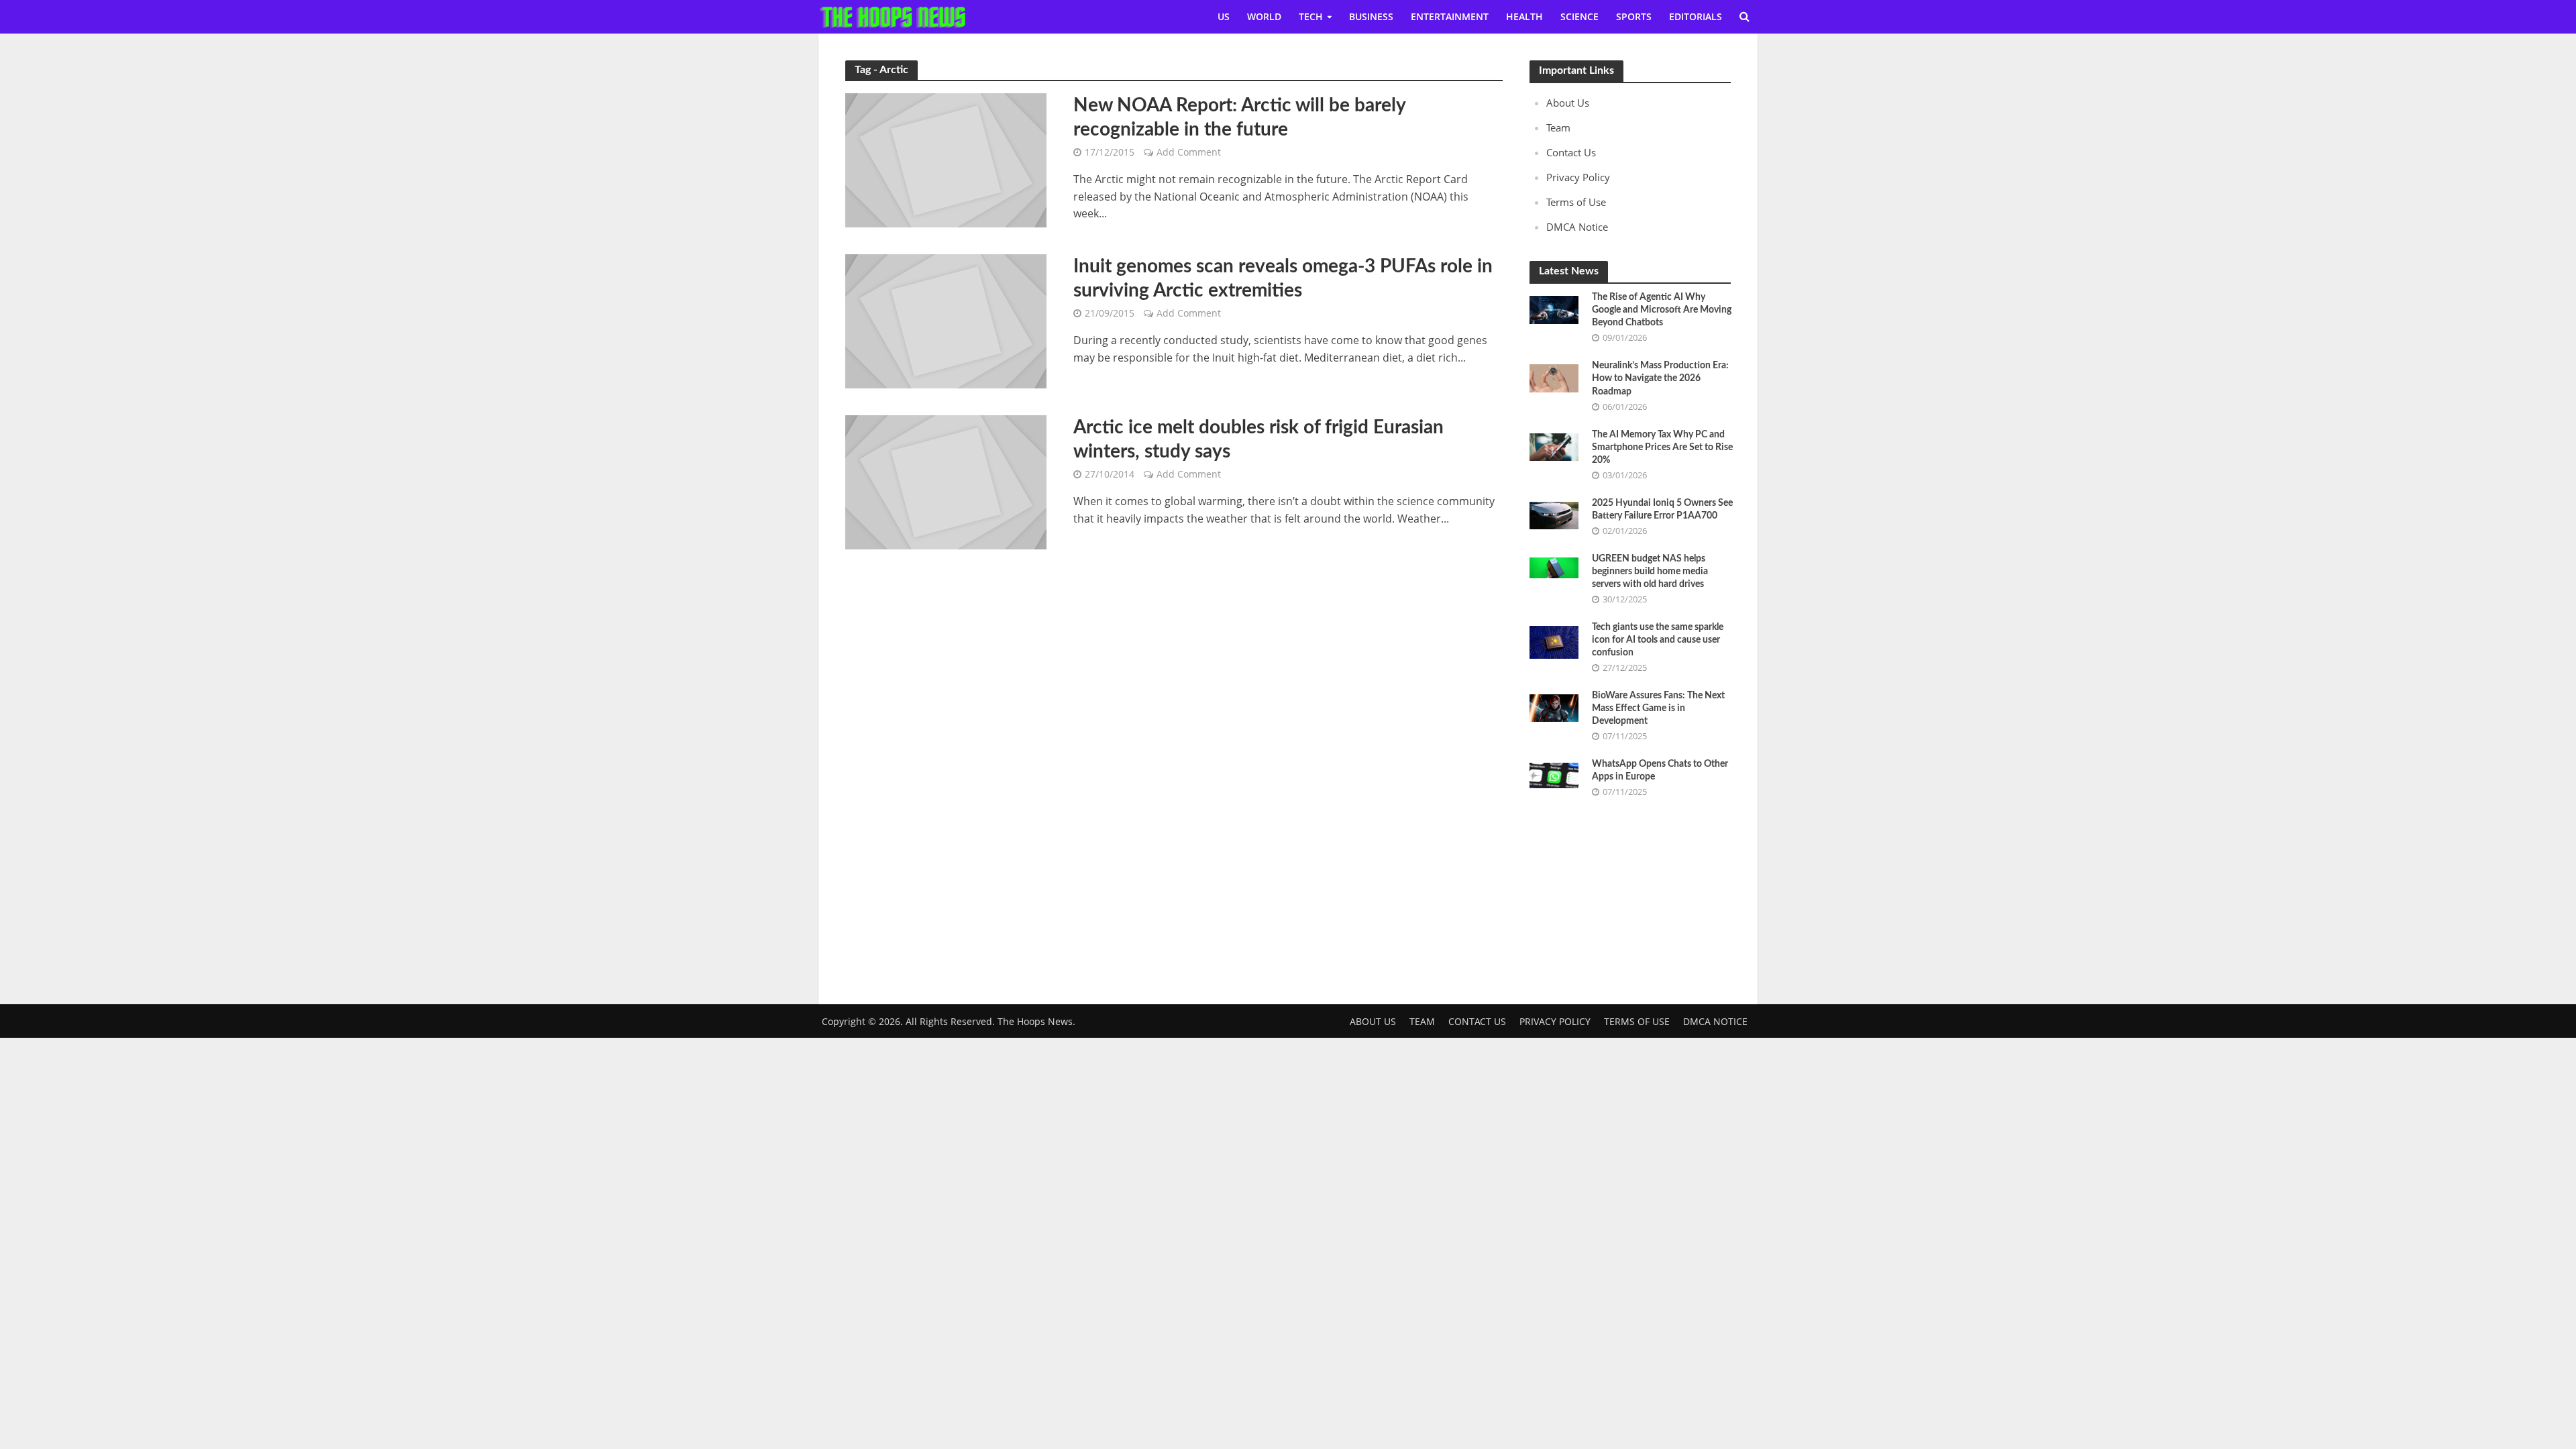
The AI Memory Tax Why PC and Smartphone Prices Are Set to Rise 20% (1662, 447)
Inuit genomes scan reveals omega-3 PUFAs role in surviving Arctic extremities (1283, 278)
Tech (1311, 16)
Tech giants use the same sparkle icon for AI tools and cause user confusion (1658, 640)
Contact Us (1571, 152)
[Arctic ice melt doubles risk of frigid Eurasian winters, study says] (946, 481)
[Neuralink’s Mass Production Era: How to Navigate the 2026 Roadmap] (1554, 377)
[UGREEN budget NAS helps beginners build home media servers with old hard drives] (1554, 566)
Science (1579, 16)
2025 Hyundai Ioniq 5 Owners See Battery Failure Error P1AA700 (1662, 509)
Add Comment (1189, 152)
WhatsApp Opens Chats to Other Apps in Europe (1660, 770)
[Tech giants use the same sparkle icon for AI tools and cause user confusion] (1554, 641)
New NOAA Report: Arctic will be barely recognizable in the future (1239, 117)
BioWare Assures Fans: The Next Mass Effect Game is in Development (1658, 708)
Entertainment (1450, 16)
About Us (1568, 103)
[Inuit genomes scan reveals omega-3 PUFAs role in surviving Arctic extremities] (946, 320)
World (1264, 16)
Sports (1634, 16)
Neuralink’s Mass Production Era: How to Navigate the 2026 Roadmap (1660, 378)
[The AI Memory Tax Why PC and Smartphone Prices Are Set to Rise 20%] (1554, 445)
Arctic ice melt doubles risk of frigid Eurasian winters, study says (1258, 439)
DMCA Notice (1577, 227)
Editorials (1696, 16)
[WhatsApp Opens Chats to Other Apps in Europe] (1554, 774)
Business (1371, 16)
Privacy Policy (1578, 177)
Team (1558, 127)
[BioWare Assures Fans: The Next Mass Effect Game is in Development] (1554, 707)
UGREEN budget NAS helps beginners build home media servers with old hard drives (1650, 572)
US (1224, 16)
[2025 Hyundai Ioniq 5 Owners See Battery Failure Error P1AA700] (1554, 514)
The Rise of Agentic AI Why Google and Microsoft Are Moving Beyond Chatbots (1662, 310)
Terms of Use (1576, 202)
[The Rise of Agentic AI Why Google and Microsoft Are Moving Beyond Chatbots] (1554, 309)
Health (1524, 16)
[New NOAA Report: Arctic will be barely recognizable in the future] (946, 159)
